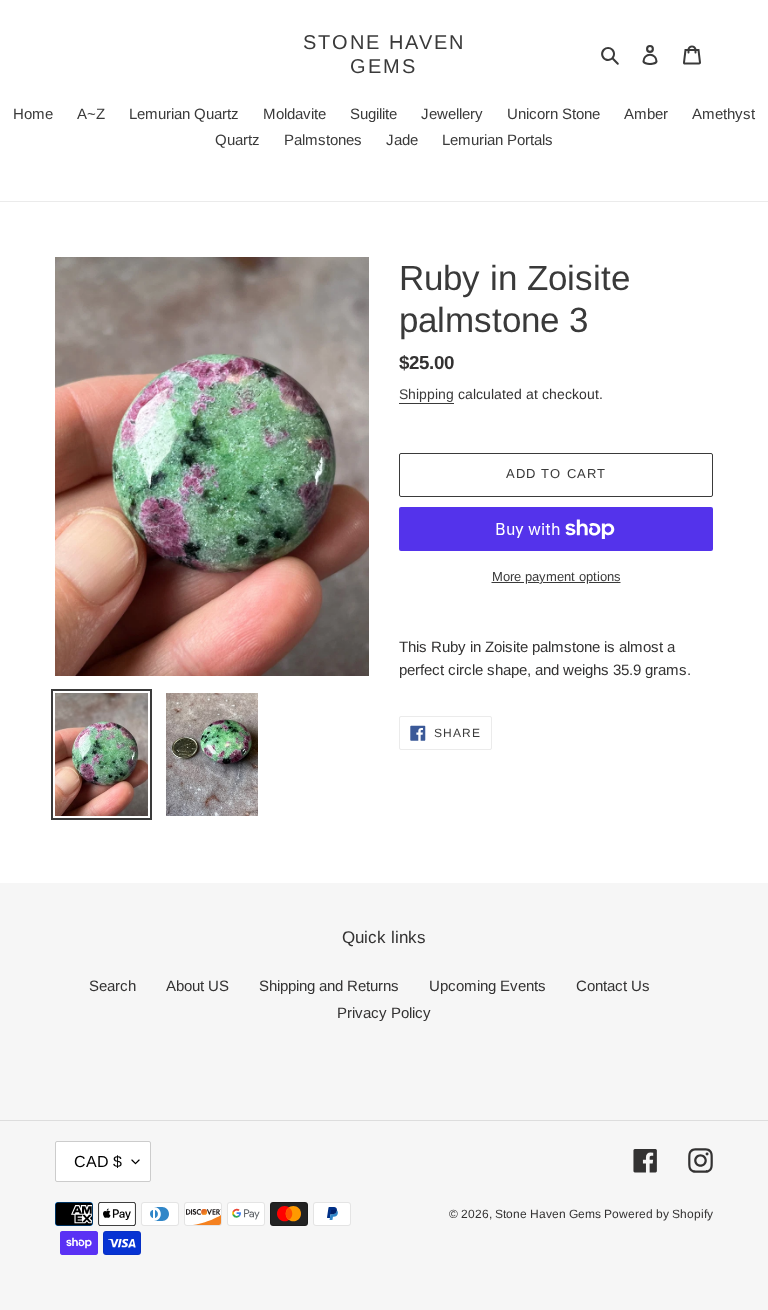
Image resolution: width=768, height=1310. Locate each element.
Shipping (426, 394)
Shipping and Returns (329, 985)
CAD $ (98, 1161)
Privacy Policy (384, 1012)
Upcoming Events (487, 985)
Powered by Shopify (658, 1214)
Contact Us (613, 985)
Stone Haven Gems (384, 54)
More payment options (556, 576)
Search (112, 985)
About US (197, 985)
